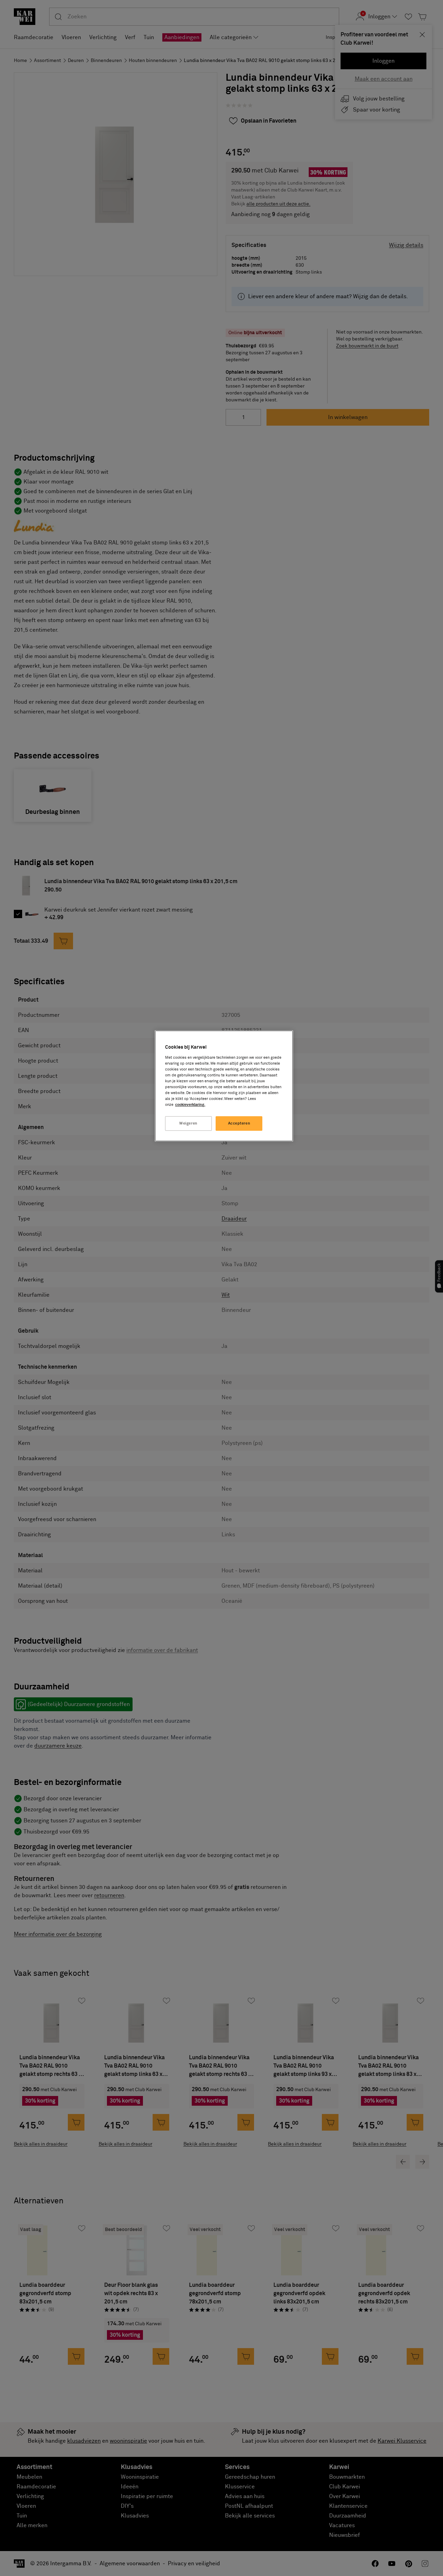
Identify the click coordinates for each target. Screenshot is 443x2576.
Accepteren (239, 1123)
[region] (224, 1086)
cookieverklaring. (190, 1105)
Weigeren (188, 1123)
